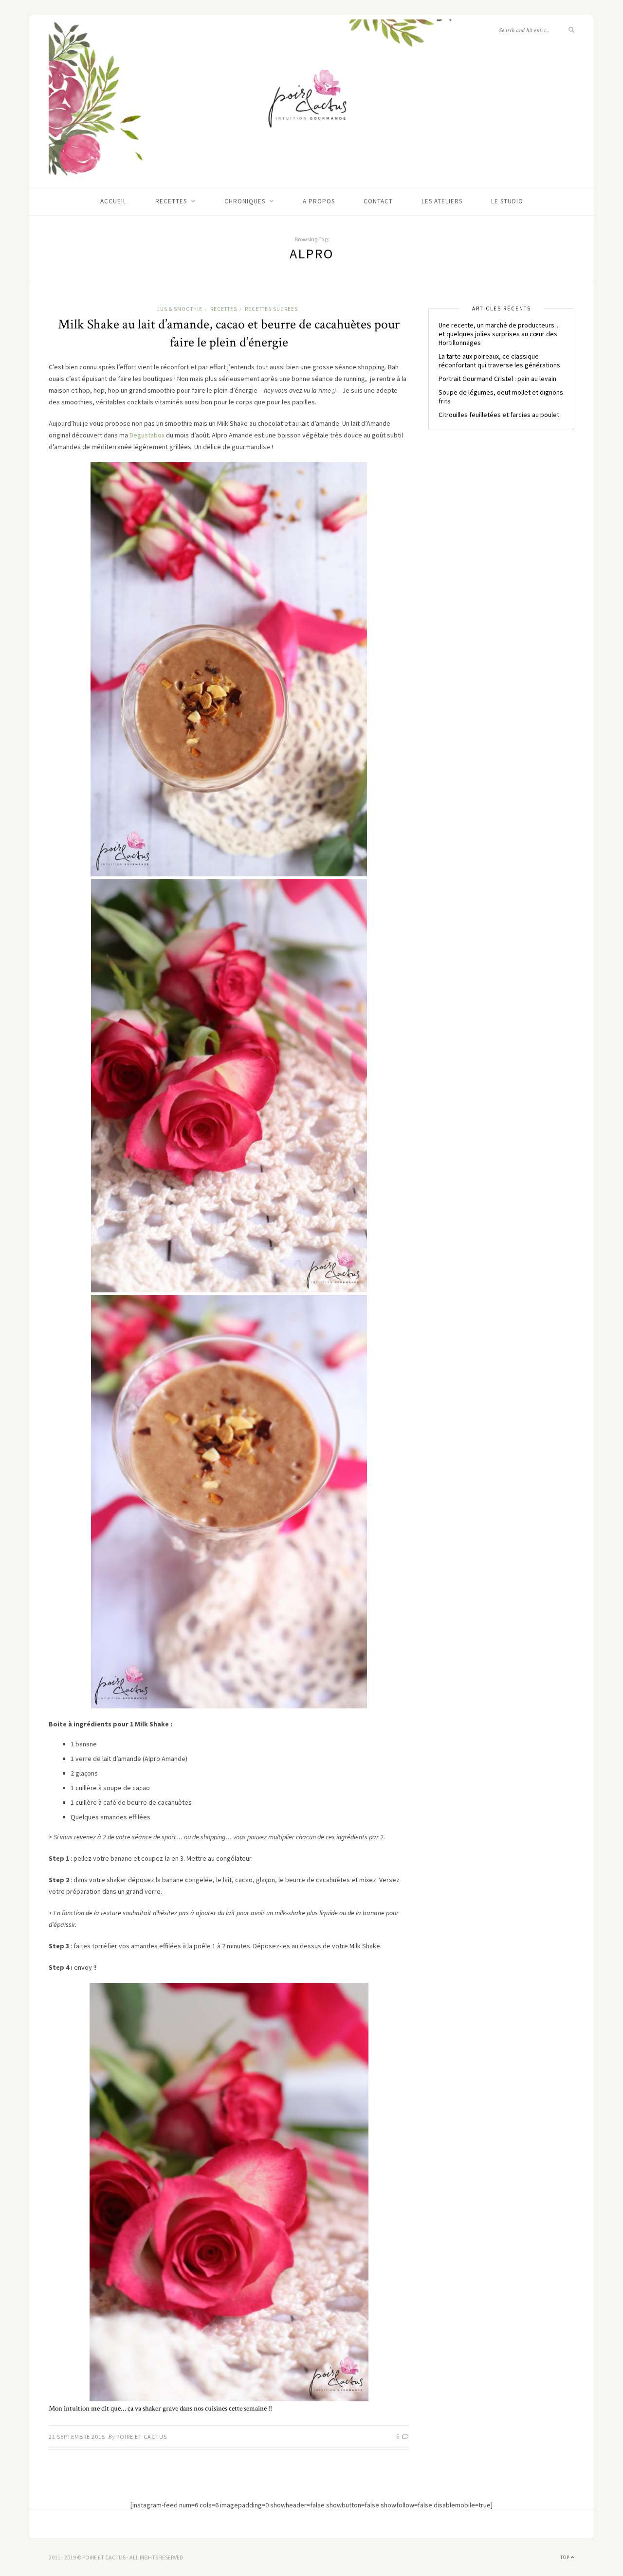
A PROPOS (319, 201)
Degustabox (147, 435)
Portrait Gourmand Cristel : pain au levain (497, 379)
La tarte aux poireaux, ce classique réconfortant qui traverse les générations (499, 361)
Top (566, 2557)
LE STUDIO (507, 201)
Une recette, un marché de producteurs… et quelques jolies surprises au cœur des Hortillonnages (500, 334)
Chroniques (245, 201)
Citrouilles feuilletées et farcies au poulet (499, 415)
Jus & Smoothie (180, 309)
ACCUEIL (113, 201)
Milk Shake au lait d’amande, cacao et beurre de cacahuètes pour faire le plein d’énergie (229, 333)
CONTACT (378, 201)
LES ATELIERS (442, 201)
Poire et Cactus (142, 2437)
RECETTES (171, 201)
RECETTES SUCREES (271, 309)
